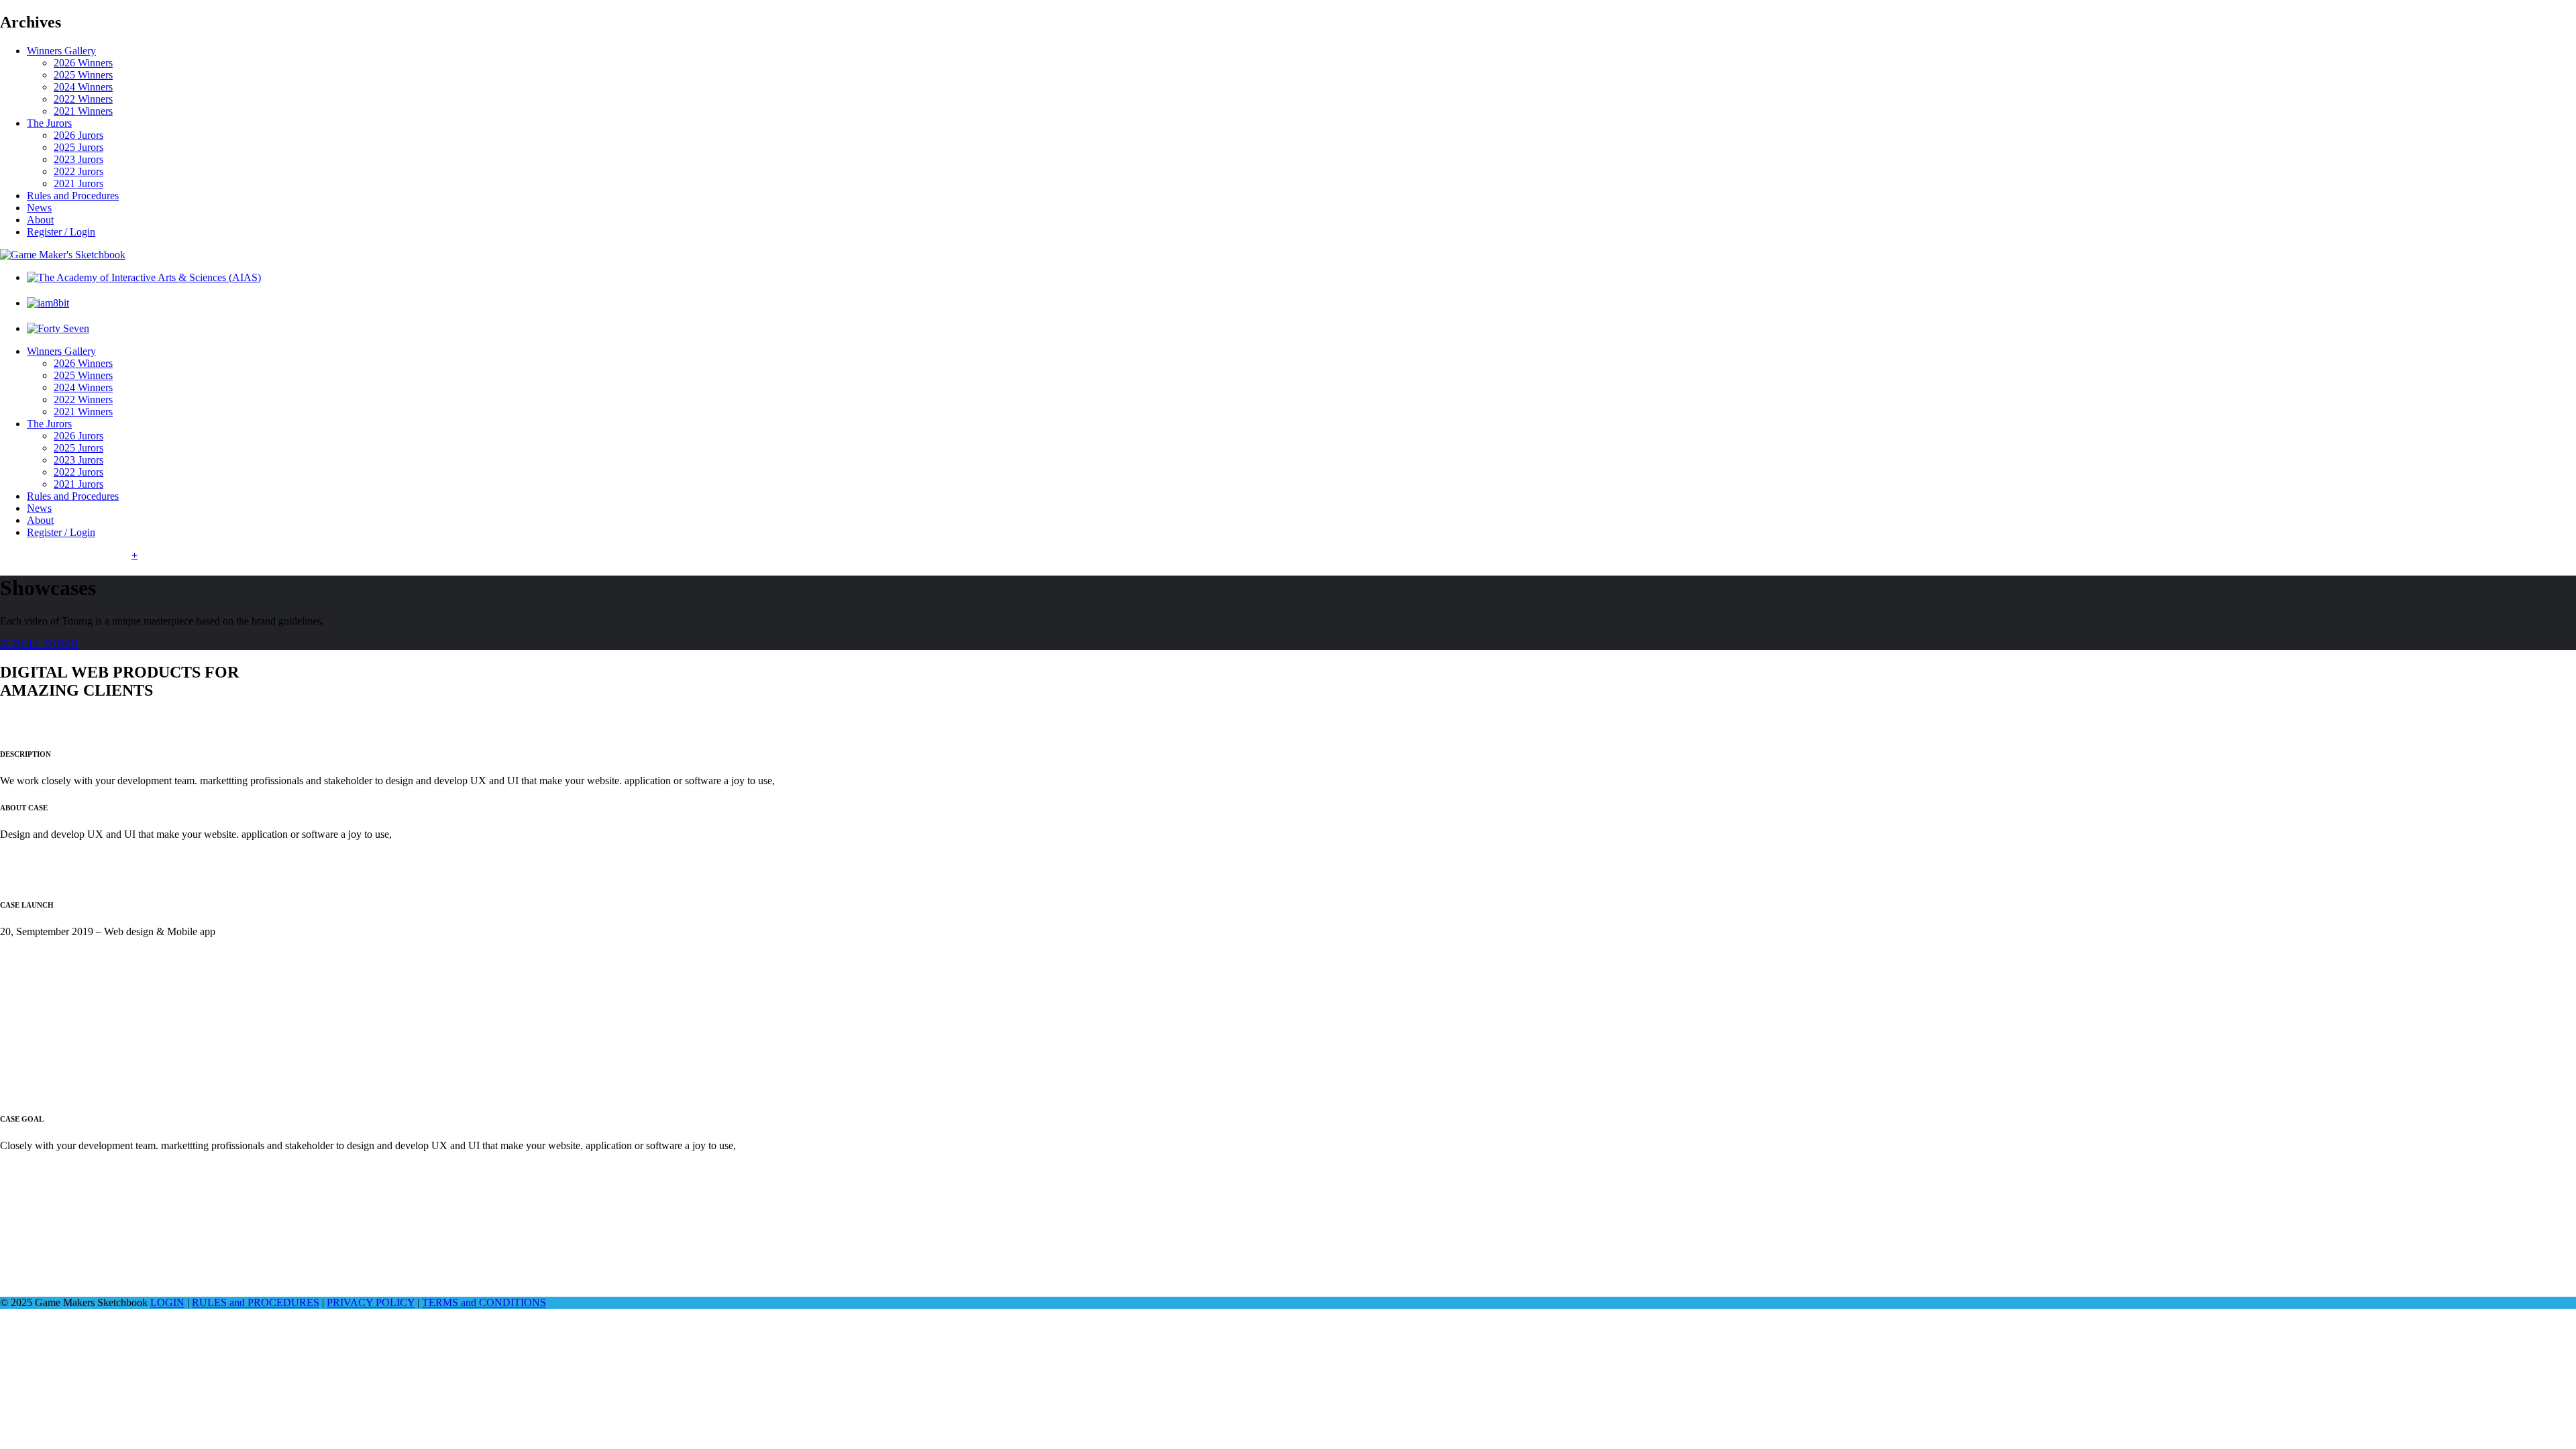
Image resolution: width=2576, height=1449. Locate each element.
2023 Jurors (78, 159)
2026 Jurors (78, 135)
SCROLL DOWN (39, 644)
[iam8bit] (48, 303)
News (39, 208)
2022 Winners (83, 99)
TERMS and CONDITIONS (484, 1302)
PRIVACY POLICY (371, 1302)
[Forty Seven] (58, 328)
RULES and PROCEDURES (256, 1302)
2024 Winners (83, 87)
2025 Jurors (78, 147)
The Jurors (49, 123)
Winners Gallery (61, 51)
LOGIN (167, 1302)
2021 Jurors (78, 183)
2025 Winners (83, 75)
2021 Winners (83, 111)
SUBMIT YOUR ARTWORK (66, 555)
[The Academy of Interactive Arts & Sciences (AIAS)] (144, 277)
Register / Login (61, 232)
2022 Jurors (78, 171)
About (40, 220)
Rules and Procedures (73, 196)
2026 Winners (83, 63)
